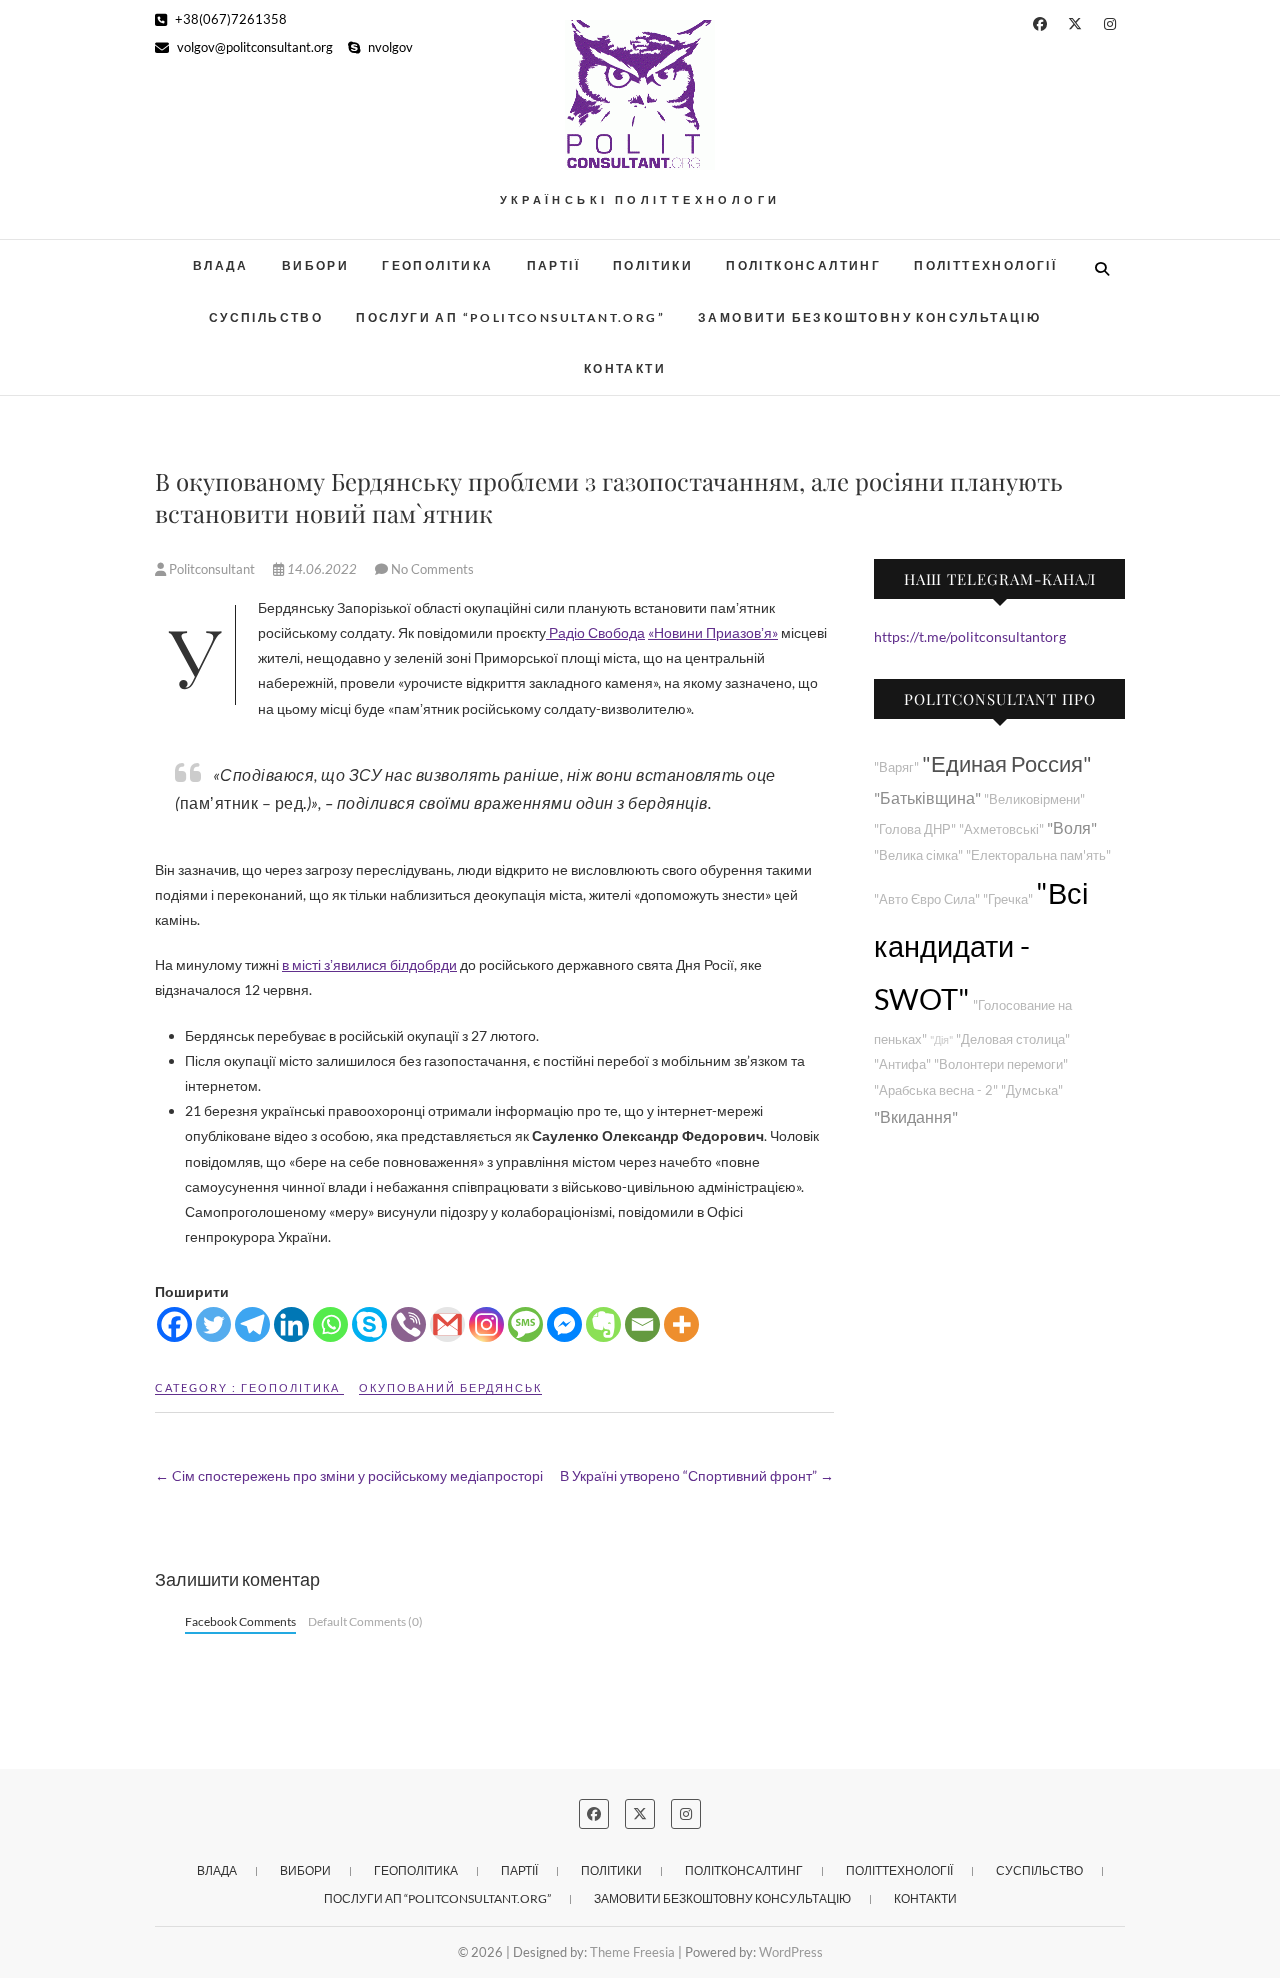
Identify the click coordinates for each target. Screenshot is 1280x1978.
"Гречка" (1008, 899)
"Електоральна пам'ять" (1038, 855)
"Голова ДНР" (915, 829)
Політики (653, 265)
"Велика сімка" (918, 855)
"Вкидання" (916, 1116)
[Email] (642, 1324)
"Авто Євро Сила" (927, 899)
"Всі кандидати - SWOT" (981, 945)
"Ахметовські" (1001, 829)
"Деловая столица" (1013, 1039)
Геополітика (437, 265)
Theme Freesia (632, 1952)
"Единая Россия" (1007, 763)
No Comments (432, 569)
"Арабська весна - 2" (936, 1090)
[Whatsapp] (330, 1324)
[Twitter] (213, 1324)
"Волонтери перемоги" (1001, 1064)
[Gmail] (447, 1324)
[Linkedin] (291, 1324)
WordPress (791, 1952)
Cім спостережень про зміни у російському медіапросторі (349, 1475)
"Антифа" (902, 1064)
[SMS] (525, 1324)
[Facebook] (174, 1324)
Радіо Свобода (595, 632)
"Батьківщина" (927, 797)
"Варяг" (896, 767)
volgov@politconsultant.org (253, 47)
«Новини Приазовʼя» (713, 632)
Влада (221, 265)
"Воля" (1072, 827)
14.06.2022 (322, 569)
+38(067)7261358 (229, 19)
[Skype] (369, 1324)
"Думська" (1032, 1090)
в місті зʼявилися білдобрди (369, 964)
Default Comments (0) (365, 1621)
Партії (553, 265)
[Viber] (408, 1324)
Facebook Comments (240, 1621)
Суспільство (266, 317)
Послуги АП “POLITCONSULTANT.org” (510, 317)
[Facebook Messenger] (564, 1324)
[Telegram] (252, 1324)
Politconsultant (212, 569)
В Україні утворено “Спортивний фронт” (697, 1475)
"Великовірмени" (1034, 799)
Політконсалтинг (803, 265)
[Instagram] (486, 1324)
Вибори (315, 265)
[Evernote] (603, 1324)
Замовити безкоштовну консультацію (869, 317)
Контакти (625, 368)
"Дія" (941, 1039)
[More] (681, 1324)
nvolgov (389, 47)
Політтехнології (985, 265)
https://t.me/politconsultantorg (970, 636)
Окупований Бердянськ (450, 1387)
